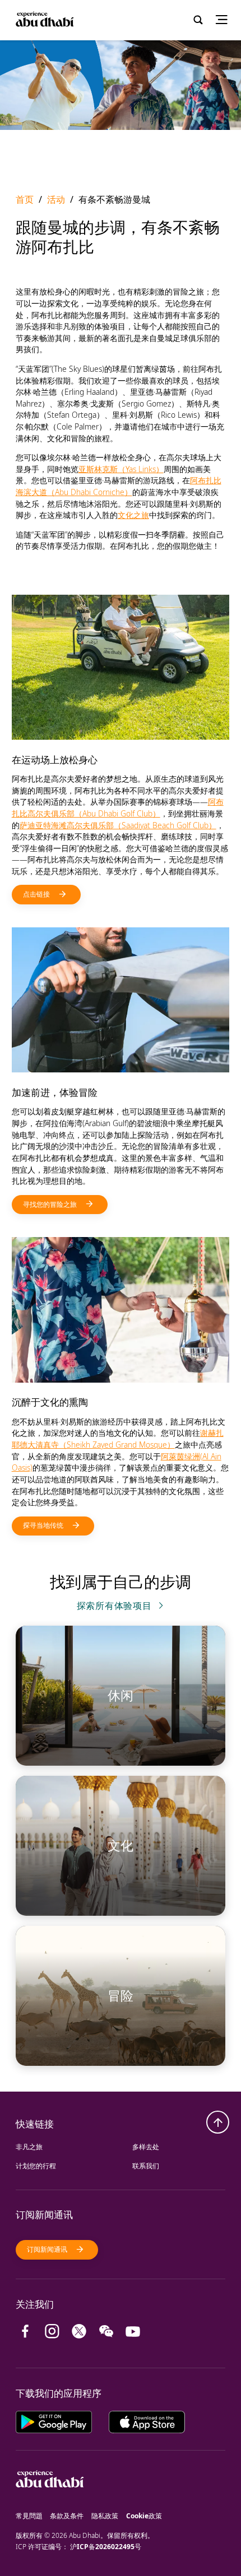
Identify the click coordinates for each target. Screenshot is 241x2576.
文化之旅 (133, 515)
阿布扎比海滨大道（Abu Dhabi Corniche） (119, 486)
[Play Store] (62, 2421)
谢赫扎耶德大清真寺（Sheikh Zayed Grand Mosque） (118, 1439)
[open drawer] (225, 20)
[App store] (147, 2421)
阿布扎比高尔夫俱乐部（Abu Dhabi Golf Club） (118, 808)
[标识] (50, 2505)
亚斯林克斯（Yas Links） (121, 469)
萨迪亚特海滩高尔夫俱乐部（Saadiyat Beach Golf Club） (118, 825)
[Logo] (44, 20)
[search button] (198, 20)
